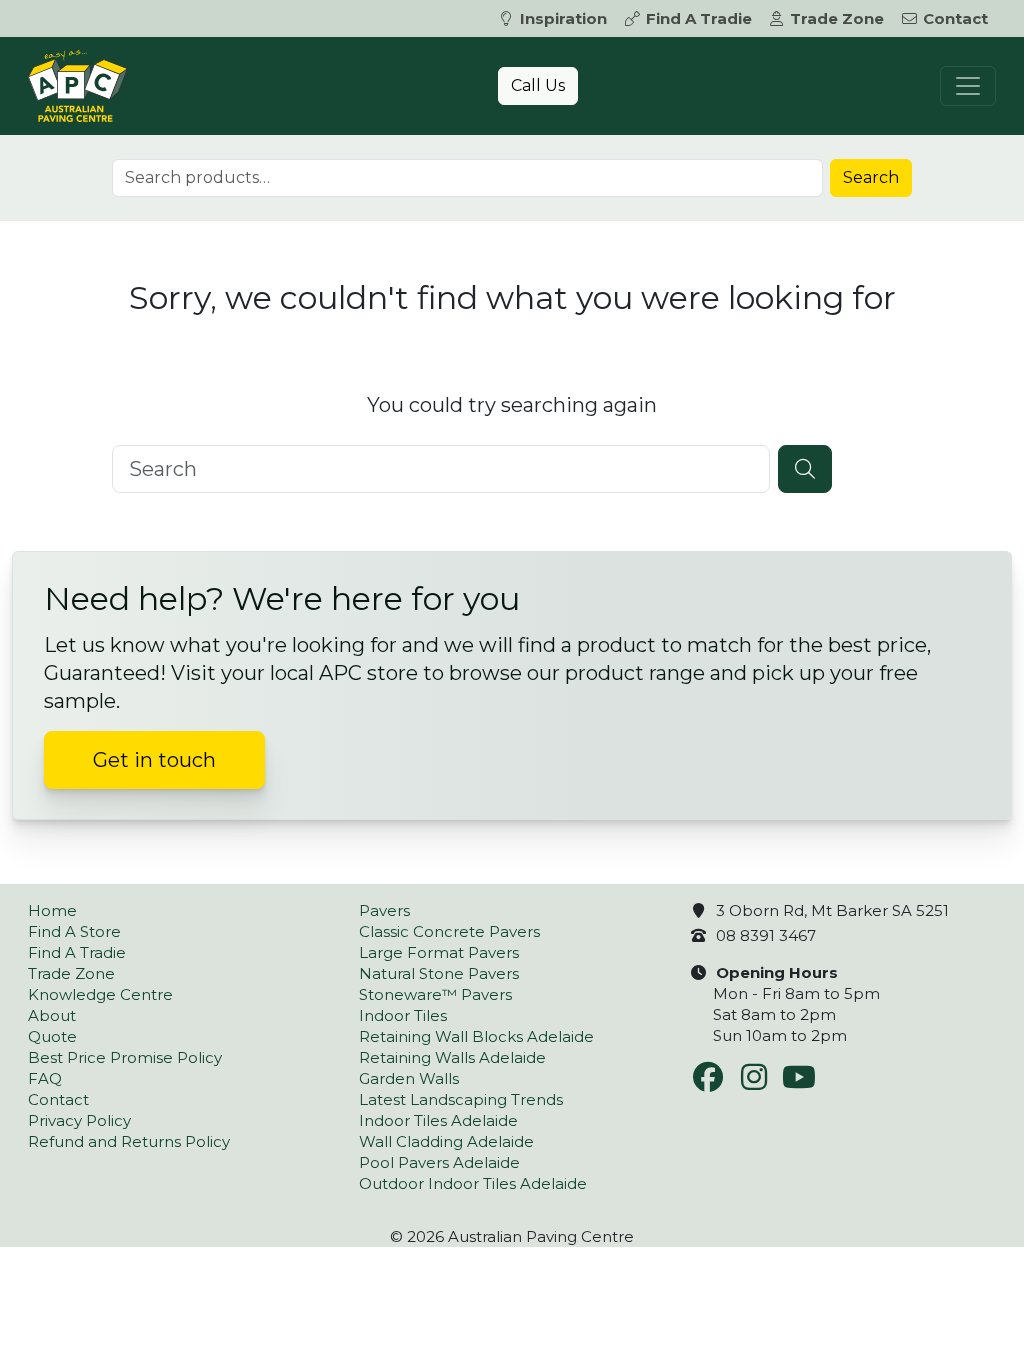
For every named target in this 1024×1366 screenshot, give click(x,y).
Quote (52, 1036)
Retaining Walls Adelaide (452, 1057)
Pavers (384, 910)
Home (52, 910)
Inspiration (563, 18)
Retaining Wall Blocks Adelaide (476, 1036)
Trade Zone (837, 18)
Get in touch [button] (154, 760)
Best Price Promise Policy (125, 1057)
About (52, 1015)
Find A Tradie (699, 18)
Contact (955, 18)
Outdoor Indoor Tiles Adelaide (473, 1183)
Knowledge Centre (100, 994)
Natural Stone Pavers (439, 973)
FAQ (45, 1078)
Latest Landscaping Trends (461, 1099)
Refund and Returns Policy (129, 1141)
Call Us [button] (538, 85)
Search (871, 177)
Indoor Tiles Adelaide (438, 1120)
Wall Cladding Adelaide (446, 1141)
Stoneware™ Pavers (435, 994)
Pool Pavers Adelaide (439, 1162)
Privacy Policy (79, 1120)
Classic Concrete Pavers (449, 931)
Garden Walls (409, 1078)
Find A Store (74, 931)
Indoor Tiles (403, 1015)
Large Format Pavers (439, 952)
